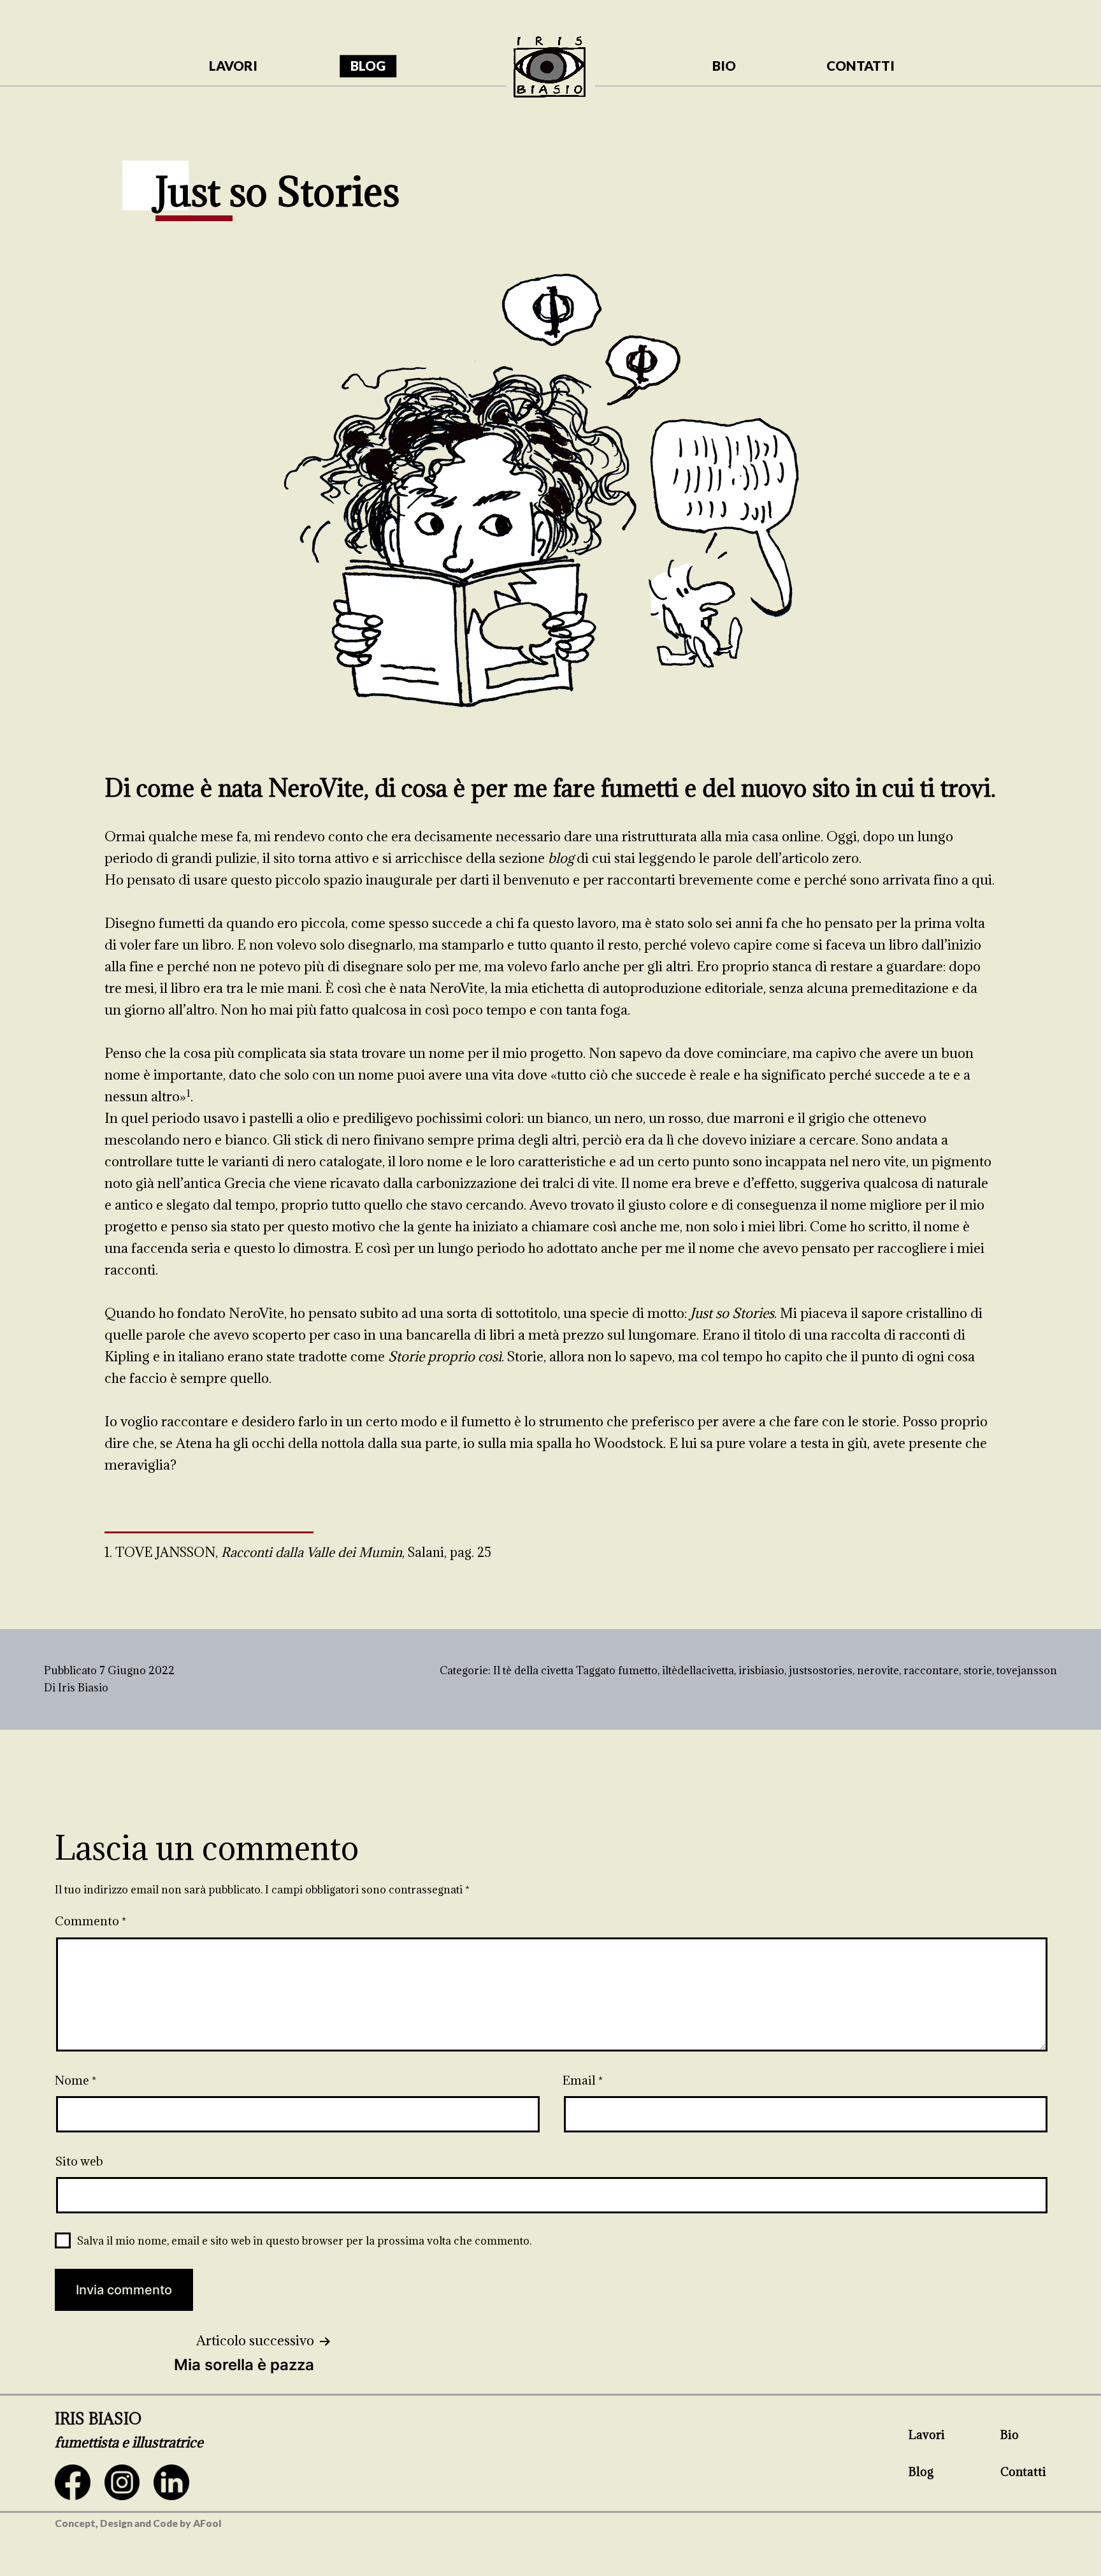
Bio (1010, 2435)
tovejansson (1027, 1670)
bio (724, 66)
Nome (76, 2080)
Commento (90, 1921)
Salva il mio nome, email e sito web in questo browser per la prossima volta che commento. (304, 2241)
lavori (233, 66)
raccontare (931, 1670)
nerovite (878, 1670)
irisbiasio (761, 1670)
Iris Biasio (83, 1688)
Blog (921, 2471)
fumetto (638, 1670)
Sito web (79, 2161)
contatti (860, 66)
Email (583, 2080)
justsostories (821, 1670)
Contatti (1023, 2471)
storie (978, 1670)
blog (368, 66)
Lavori (927, 2435)
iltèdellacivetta (698, 1670)
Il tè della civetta (533, 1670)
